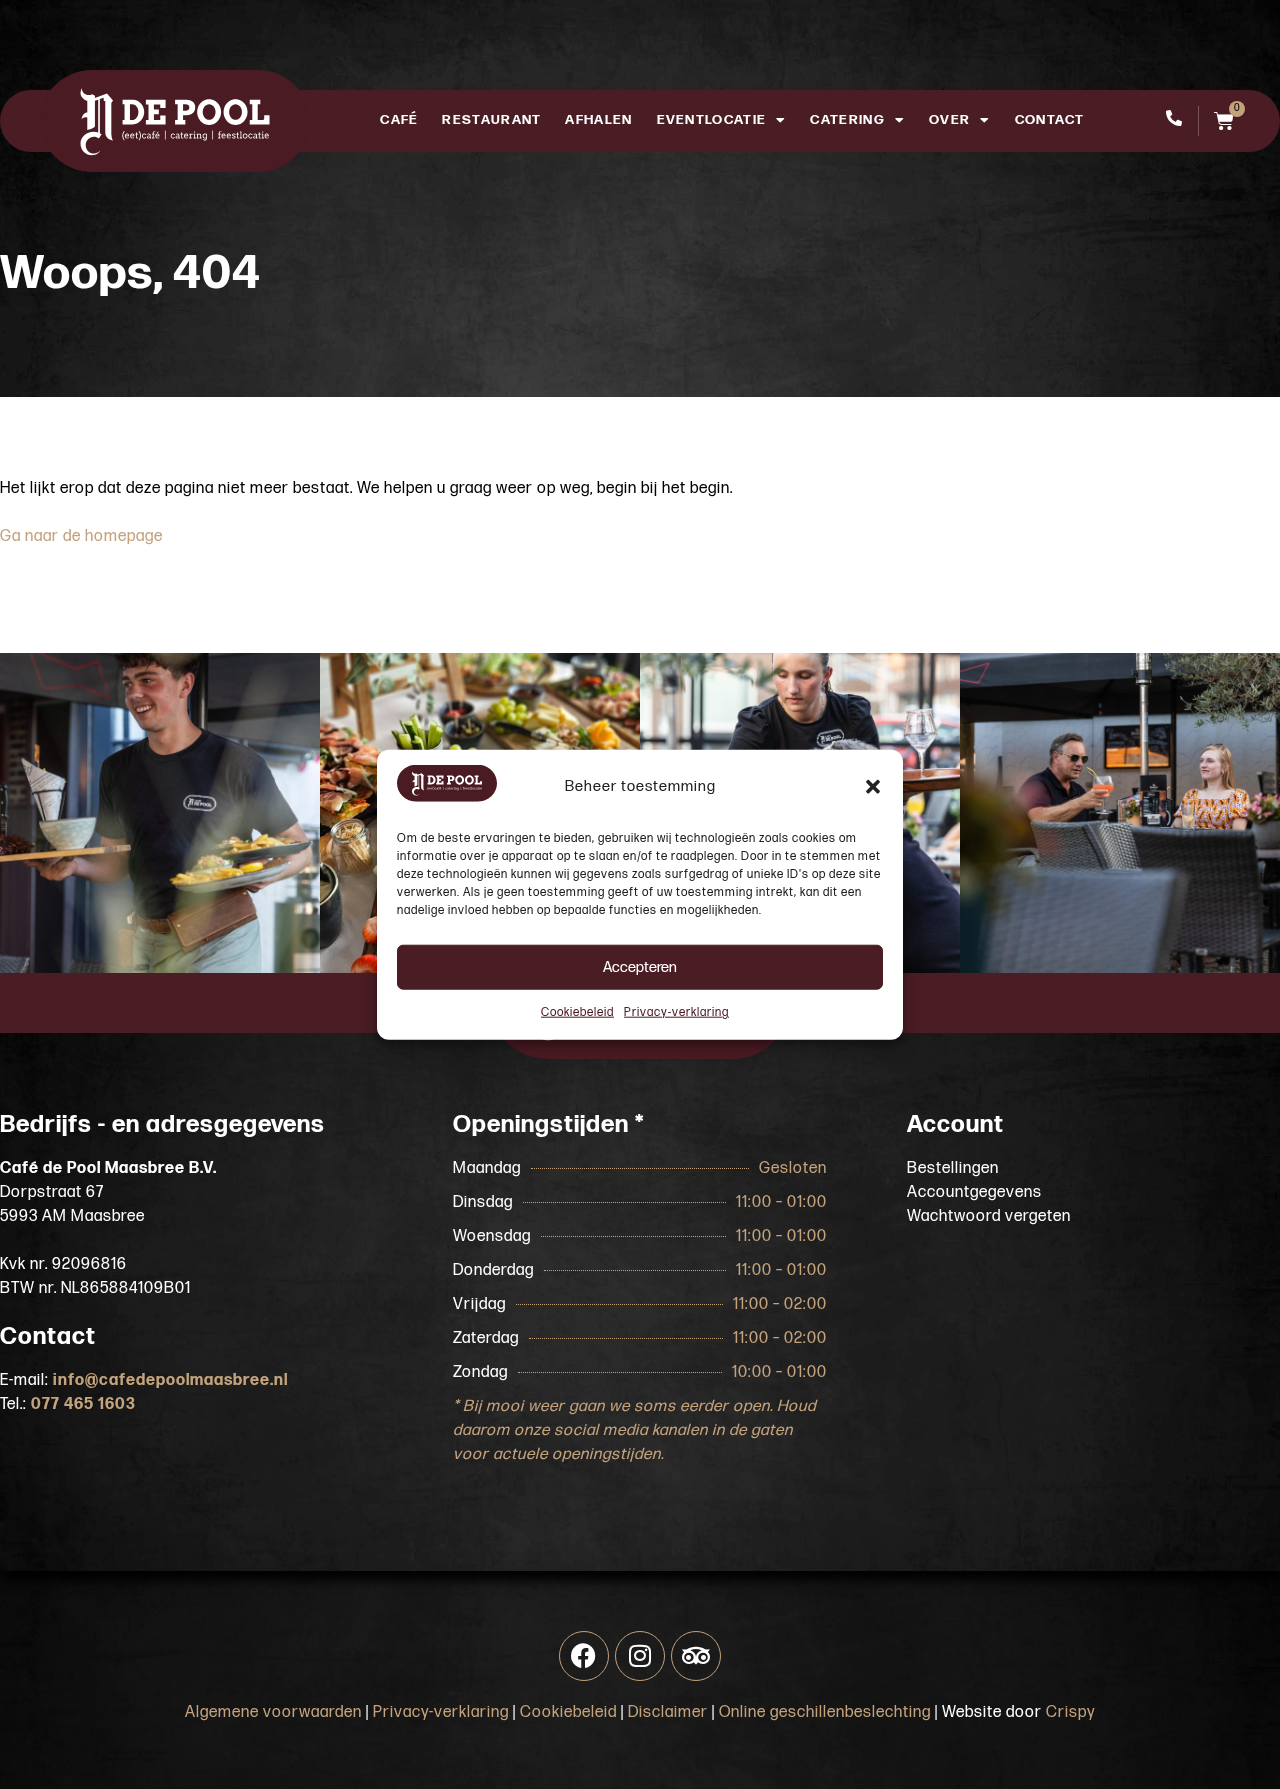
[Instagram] (640, 1656)
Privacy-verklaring (676, 1012)
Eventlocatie (712, 120)
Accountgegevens (974, 1192)
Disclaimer (668, 1712)
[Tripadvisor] (696, 1656)
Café (399, 120)
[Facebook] (584, 1656)
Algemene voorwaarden (273, 1712)
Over (949, 120)
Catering (847, 120)
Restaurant (491, 120)
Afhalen (598, 120)
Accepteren (640, 966)
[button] (873, 787)
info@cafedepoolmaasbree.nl (170, 1380)
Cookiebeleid (577, 1012)
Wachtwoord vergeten (989, 1216)
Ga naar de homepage (81, 536)
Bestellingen (953, 1168)
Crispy (1070, 1712)
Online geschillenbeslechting (825, 1712)
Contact (1050, 120)
